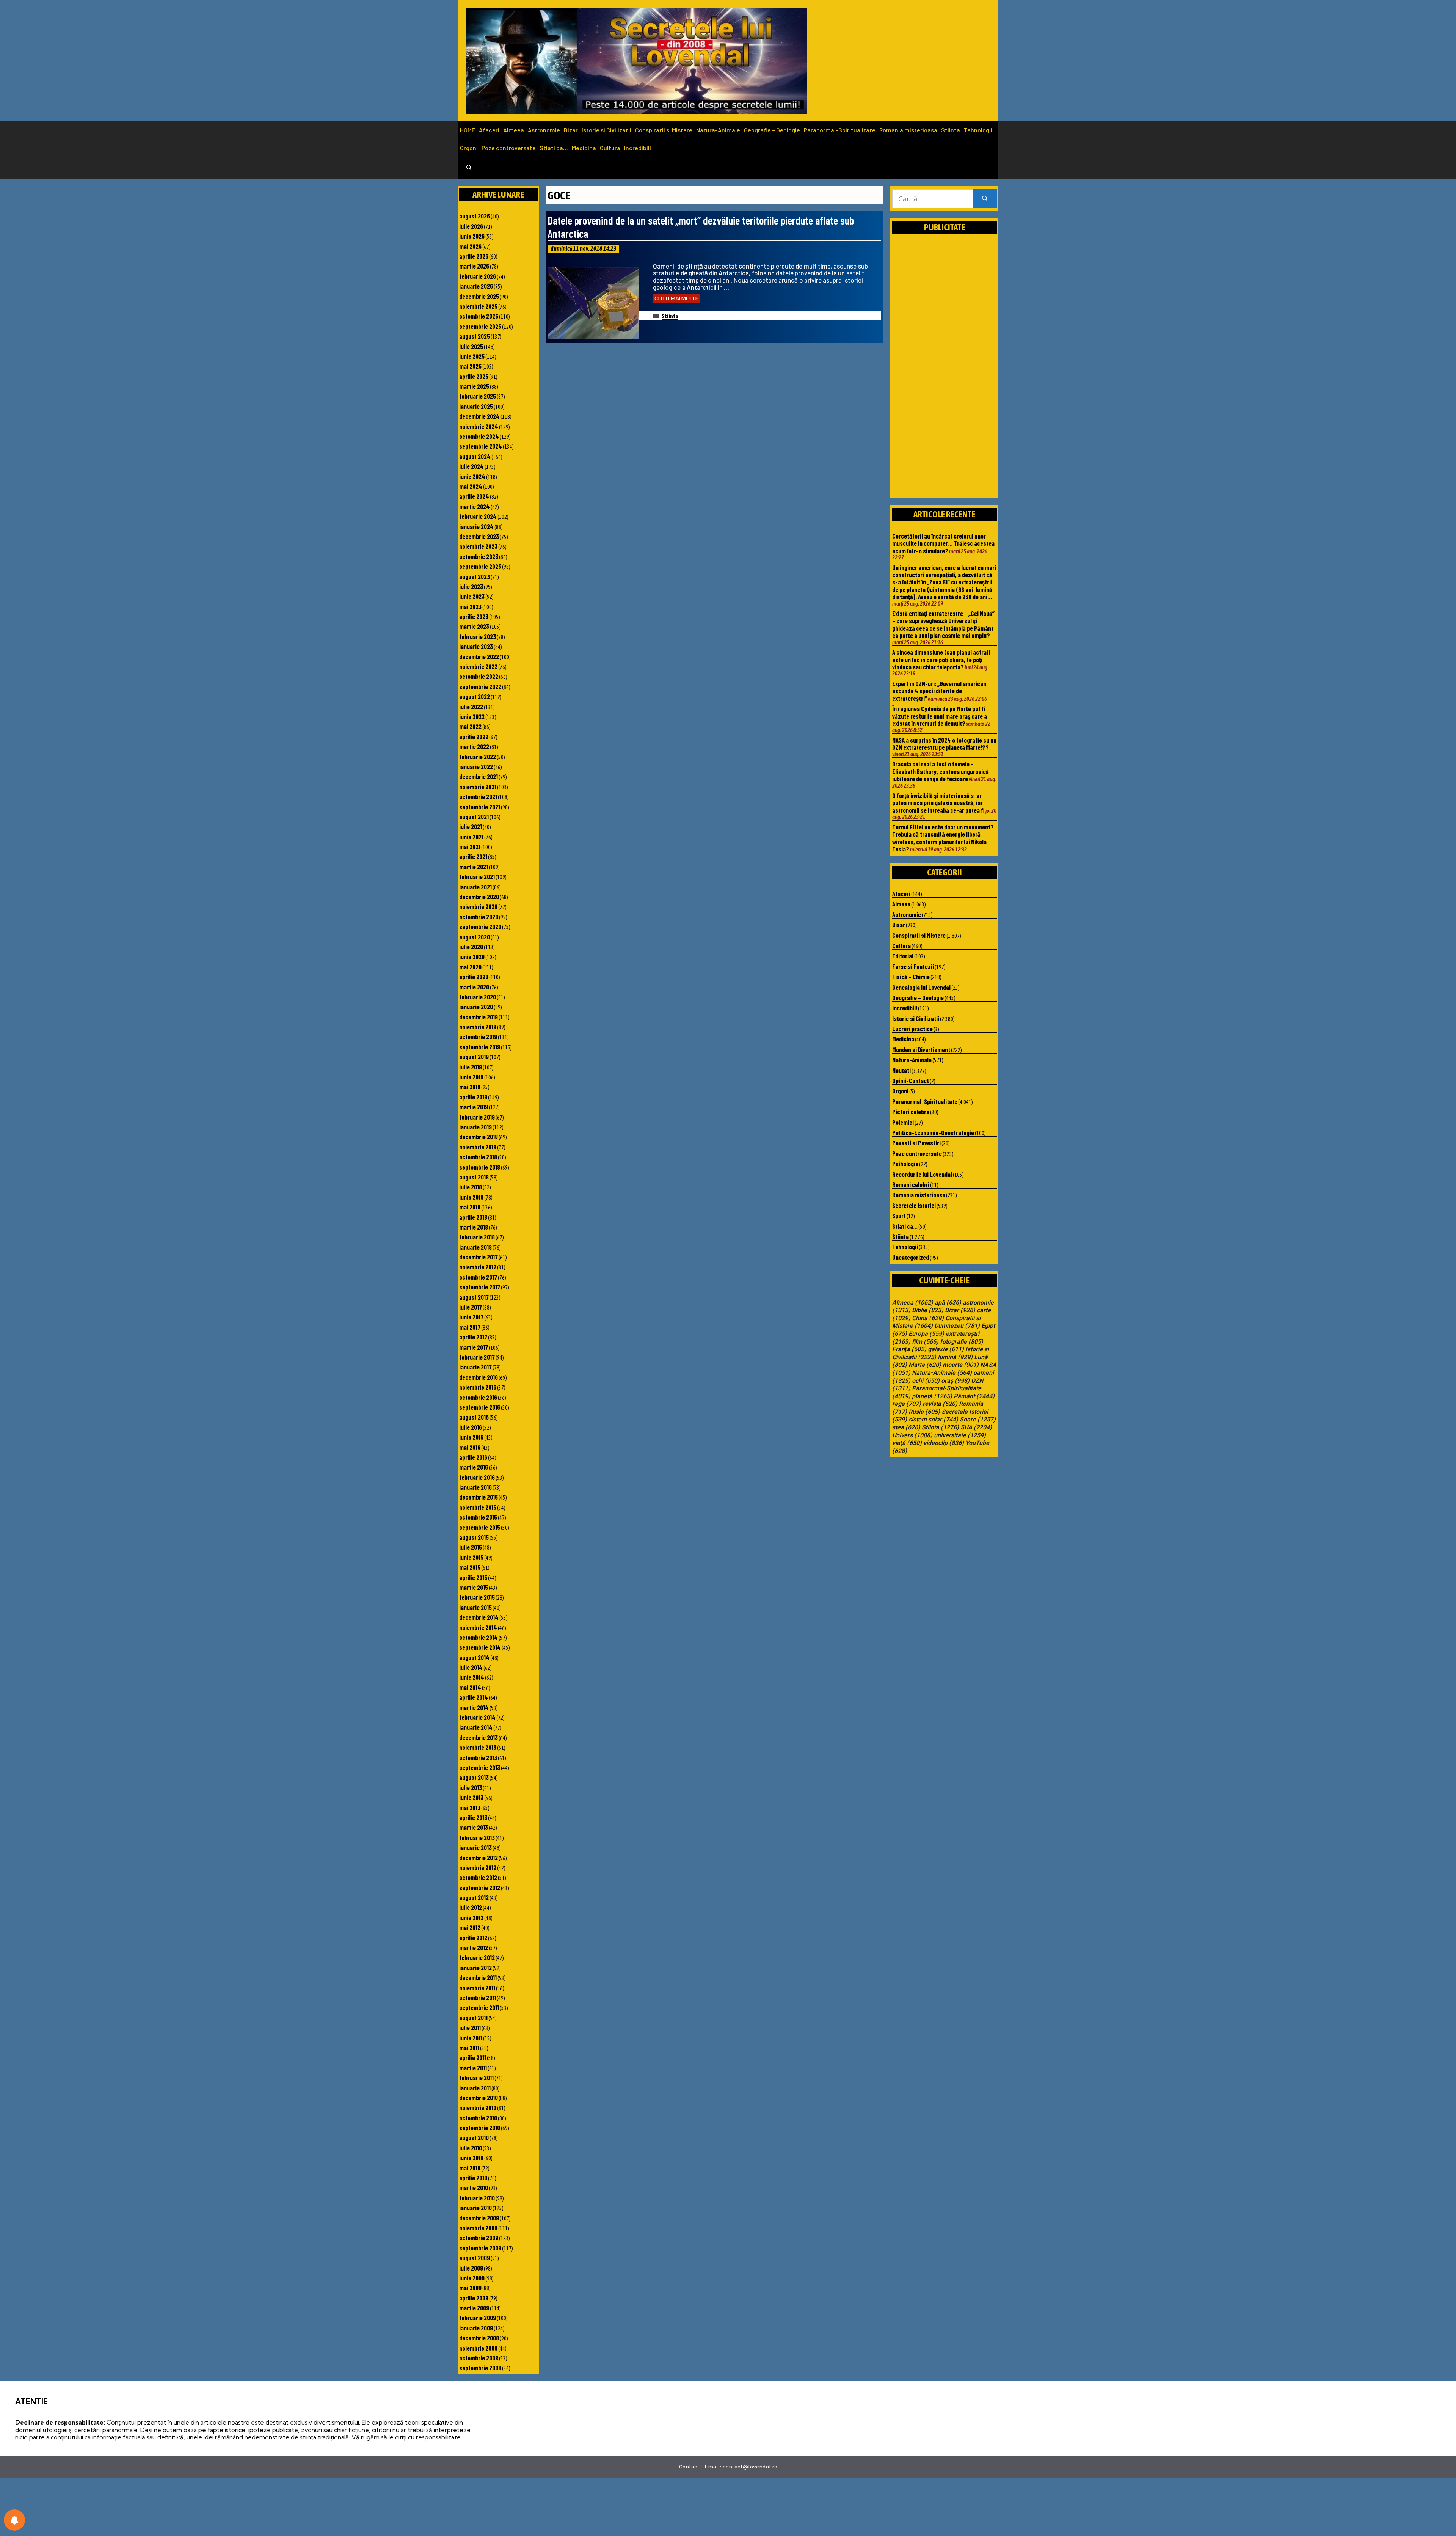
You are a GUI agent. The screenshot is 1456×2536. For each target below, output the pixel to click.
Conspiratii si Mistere (664, 130)
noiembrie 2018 (478, 1147)
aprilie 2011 (473, 2057)
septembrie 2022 (480, 686)
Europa (926, 1334)
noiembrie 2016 (478, 1387)
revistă (940, 1404)
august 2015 (474, 1537)
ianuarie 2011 (475, 2088)
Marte (925, 1365)
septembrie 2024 (481, 446)
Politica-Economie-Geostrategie (933, 1132)
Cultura (610, 148)
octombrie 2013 (478, 1757)
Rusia (924, 1412)
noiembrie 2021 (478, 787)
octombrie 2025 (479, 316)
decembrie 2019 (479, 1017)
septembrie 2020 (480, 926)
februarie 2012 (477, 1957)
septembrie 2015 (480, 1527)
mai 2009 (470, 2288)
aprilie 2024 (474, 496)
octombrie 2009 (479, 2238)
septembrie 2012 (480, 1887)
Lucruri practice (912, 1029)
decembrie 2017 (479, 1257)
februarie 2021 (477, 876)
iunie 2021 (471, 837)
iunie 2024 (472, 476)
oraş (955, 1381)
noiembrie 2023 (478, 546)
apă (948, 1303)
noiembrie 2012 (478, 1867)
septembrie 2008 (480, 2368)
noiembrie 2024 (479, 426)
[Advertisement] (945, 374)
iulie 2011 (470, 2027)
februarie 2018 (477, 1237)
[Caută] (985, 199)
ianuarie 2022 (476, 766)
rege (907, 1404)
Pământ (974, 1396)
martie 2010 (474, 2187)
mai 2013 (470, 1807)
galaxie (946, 1349)
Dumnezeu (957, 1326)
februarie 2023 (478, 636)
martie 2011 (473, 2068)
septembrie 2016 (480, 1407)
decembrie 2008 (479, 2338)
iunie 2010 (471, 2158)
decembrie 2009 (479, 2218)
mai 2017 (470, 1327)
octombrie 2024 (479, 436)
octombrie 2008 (479, 2358)
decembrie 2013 (479, 1737)
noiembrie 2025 (478, 306)
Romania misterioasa (908, 130)
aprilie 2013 (473, 1817)
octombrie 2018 (478, 1157)
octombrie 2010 (478, 2118)
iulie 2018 (471, 1187)
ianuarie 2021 (475, 887)
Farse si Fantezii (913, 966)
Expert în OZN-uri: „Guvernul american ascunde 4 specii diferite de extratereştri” (939, 691)
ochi (926, 1381)
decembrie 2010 (479, 2098)
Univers (912, 1435)
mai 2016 (470, 1447)
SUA (976, 1427)
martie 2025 (474, 386)
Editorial (903, 956)
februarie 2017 (477, 1357)
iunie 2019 (471, 1077)
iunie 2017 (471, 1317)
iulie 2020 (471, 947)
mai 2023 (470, 606)
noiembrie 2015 (478, 1507)
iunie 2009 (472, 2278)
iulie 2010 (471, 2148)
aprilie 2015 (473, 1577)
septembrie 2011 (479, 2007)
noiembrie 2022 (478, 666)
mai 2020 (470, 967)
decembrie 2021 (479, 776)
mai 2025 (470, 366)
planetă (932, 1396)
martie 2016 (474, 1467)
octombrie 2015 (478, 1517)
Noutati (901, 1070)
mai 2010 (470, 2168)
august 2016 (474, 1417)
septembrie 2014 (480, 1647)
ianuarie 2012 (475, 1968)
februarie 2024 (478, 516)
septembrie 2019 (480, 1047)
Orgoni (469, 148)
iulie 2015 (471, 1547)
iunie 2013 (471, 1797)
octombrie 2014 (479, 1637)
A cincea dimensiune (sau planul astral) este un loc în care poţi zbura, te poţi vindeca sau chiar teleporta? (941, 659)
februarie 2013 (477, 1837)
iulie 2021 (471, 826)
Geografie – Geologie (772, 130)
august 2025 (475, 336)
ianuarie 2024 (476, 526)
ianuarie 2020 (476, 1007)
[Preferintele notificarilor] (14, 2520)
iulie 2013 (471, 1787)
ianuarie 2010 (475, 2208)
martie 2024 (475, 506)
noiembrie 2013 (478, 1747)
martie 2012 (474, 1947)
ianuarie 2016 (475, 1487)
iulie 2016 (471, 1427)
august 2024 (475, 456)
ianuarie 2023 (476, 646)
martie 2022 (474, 746)
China (928, 1318)
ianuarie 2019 (475, 1127)
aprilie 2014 (474, 1697)
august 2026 (475, 216)
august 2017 (474, 1297)
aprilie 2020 (474, 977)
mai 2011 (469, 2048)
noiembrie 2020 (478, 906)
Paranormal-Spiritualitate (840, 130)
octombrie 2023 (479, 556)
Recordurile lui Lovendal (922, 1174)
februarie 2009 (478, 2318)
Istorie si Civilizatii (606, 130)
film (925, 1342)
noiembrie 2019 (478, 1027)
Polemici (903, 1122)
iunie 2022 (472, 716)
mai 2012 (470, 1927)
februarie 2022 (478, 757)
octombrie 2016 (478, 1397)
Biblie (928, 1310)
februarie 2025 (478, 396)
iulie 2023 (471, 586)
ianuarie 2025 (476, 406)
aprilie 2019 (473, 1097)
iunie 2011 (471, 2038)
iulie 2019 (471, 1067)
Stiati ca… (554, 148)
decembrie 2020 (479, 897)
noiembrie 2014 (478, 1627)
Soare (978, 1420)
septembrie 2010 (480, 2128)
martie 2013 (474, 1827)
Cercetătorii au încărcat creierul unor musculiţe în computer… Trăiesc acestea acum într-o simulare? (943, 543)
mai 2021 (470, 846)
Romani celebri (911, 1184)
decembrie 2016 (479, 1377)
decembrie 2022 (479, 656)
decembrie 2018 (479, 1137)
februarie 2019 (477, 1117)
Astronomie (544, 130)
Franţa (909, 1349)
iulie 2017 (471, 1307)
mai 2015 (470, 1567)
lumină (955, 1357)
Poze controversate (509, 148)
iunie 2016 (471, 1437)
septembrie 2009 (480, 2248)
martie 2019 (474, 1107)
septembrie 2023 (480, 566)
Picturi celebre (911, 1112)
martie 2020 (474, 987)
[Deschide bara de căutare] (469, 168)
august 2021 (474, 817)
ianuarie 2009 (476, 2328)
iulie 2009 (471, 2268)
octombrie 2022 (479, 676)
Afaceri (489, 130)
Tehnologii (978, 130)
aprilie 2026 (474, 256)
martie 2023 (474, 626)
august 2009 (475, 2258)
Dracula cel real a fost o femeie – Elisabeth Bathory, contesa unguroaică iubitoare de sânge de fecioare (941, 771)
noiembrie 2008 (478, 2348)
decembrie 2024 (479, 416)
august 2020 (475, 937)
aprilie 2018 (473, 1217)
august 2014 (474, 1657)
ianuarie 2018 (475, 1247)
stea (906, 1427)
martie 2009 (474, 2308)
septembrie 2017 (480, 1287)
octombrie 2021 (478, 796)
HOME (468, 130)
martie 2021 (474, 867)
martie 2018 (474, 1227)
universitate (960, 1435)
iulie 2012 (471, 1907)
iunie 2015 (471, 1557)
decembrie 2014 (479, 1617)
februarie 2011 (476, 2077)
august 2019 (474, 1057)
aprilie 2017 (473, 1337)
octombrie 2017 (478, 1277)
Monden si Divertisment (921, 1049)
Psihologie (905, 1164)
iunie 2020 (472, 956)
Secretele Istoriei (914, 1205)
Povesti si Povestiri (916, 1143)
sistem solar (933, 1420)
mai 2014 (470, 1687)
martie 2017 (474, 1347)
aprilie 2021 (473, 856)
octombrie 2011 (478, 1997)
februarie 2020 (478, 997)
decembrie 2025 (479, 296)
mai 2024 (471, 486)
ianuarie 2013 (475, 1847)
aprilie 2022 (474, 736)
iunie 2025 (472, 356)
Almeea (514, 130)
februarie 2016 (477, 1477)
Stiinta (951, 130)
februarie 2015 (477, 1597)
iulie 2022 (471, 707)
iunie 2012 (471, 1917)
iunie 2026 (472, 236)
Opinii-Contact (911, 1080)
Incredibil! (638, 148)
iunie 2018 (471, 1197)
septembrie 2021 (480, 807)
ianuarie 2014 (476, 1727)
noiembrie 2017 (478, 1267)
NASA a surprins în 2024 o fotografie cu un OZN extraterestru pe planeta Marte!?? (944, 744)
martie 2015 (474, 1587)
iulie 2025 (471, 346)
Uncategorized (911, 1257)
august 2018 (474, 1177)
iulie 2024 (471, 466)
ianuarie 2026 (476, 286)
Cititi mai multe (676, 298)
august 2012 (474, 1897)
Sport (899, 1215)
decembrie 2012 (479, 1858)
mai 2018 (470, 1207)
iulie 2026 (471, 226)
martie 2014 (474, 1707)
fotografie (962, 1342)
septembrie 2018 (480, 1167)
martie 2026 (474, 266)
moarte (961, 1365)
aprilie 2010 (473, 2178)
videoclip (944, 1443)
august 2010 (474, 2137)
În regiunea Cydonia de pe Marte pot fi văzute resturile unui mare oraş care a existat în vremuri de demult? (940, 716)
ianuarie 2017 (475, 1367)
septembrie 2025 (480, 326)
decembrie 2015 (479, 1497)
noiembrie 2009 (478, 2228)
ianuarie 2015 (475, 1607)
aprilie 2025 (474, 376)
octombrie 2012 (478, 1877)
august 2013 (474, 1777)
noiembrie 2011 (477, 1988)
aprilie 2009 (474, 2298)
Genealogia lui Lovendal (921, 987)
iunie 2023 (472, 596)
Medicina (584, 148)
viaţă (907, 1443)
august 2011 (473, 2018)
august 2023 (475, 576)
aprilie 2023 (474, 616)
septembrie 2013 (480, 1767)
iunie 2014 (472, 1677)
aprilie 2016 (473, 1457)
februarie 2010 (477, 2198)
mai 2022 (470, 726)
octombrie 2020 (479, 917)
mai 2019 (470, 1087)
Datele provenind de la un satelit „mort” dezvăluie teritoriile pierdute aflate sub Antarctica (701, 227)
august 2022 (475, 696)
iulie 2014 (471, 1667)
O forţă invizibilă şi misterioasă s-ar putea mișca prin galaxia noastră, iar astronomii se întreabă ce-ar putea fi (938, 803)
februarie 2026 (478, 276)
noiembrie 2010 (478, 2107)
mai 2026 (470, 246)
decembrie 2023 (479, 536)
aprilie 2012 (473, 1938)
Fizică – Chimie (911, 977)
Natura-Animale (718, 130)
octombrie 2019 (478, 1036)
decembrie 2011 (478, 1977)
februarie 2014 (477, 1717)
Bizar (571, 130)
